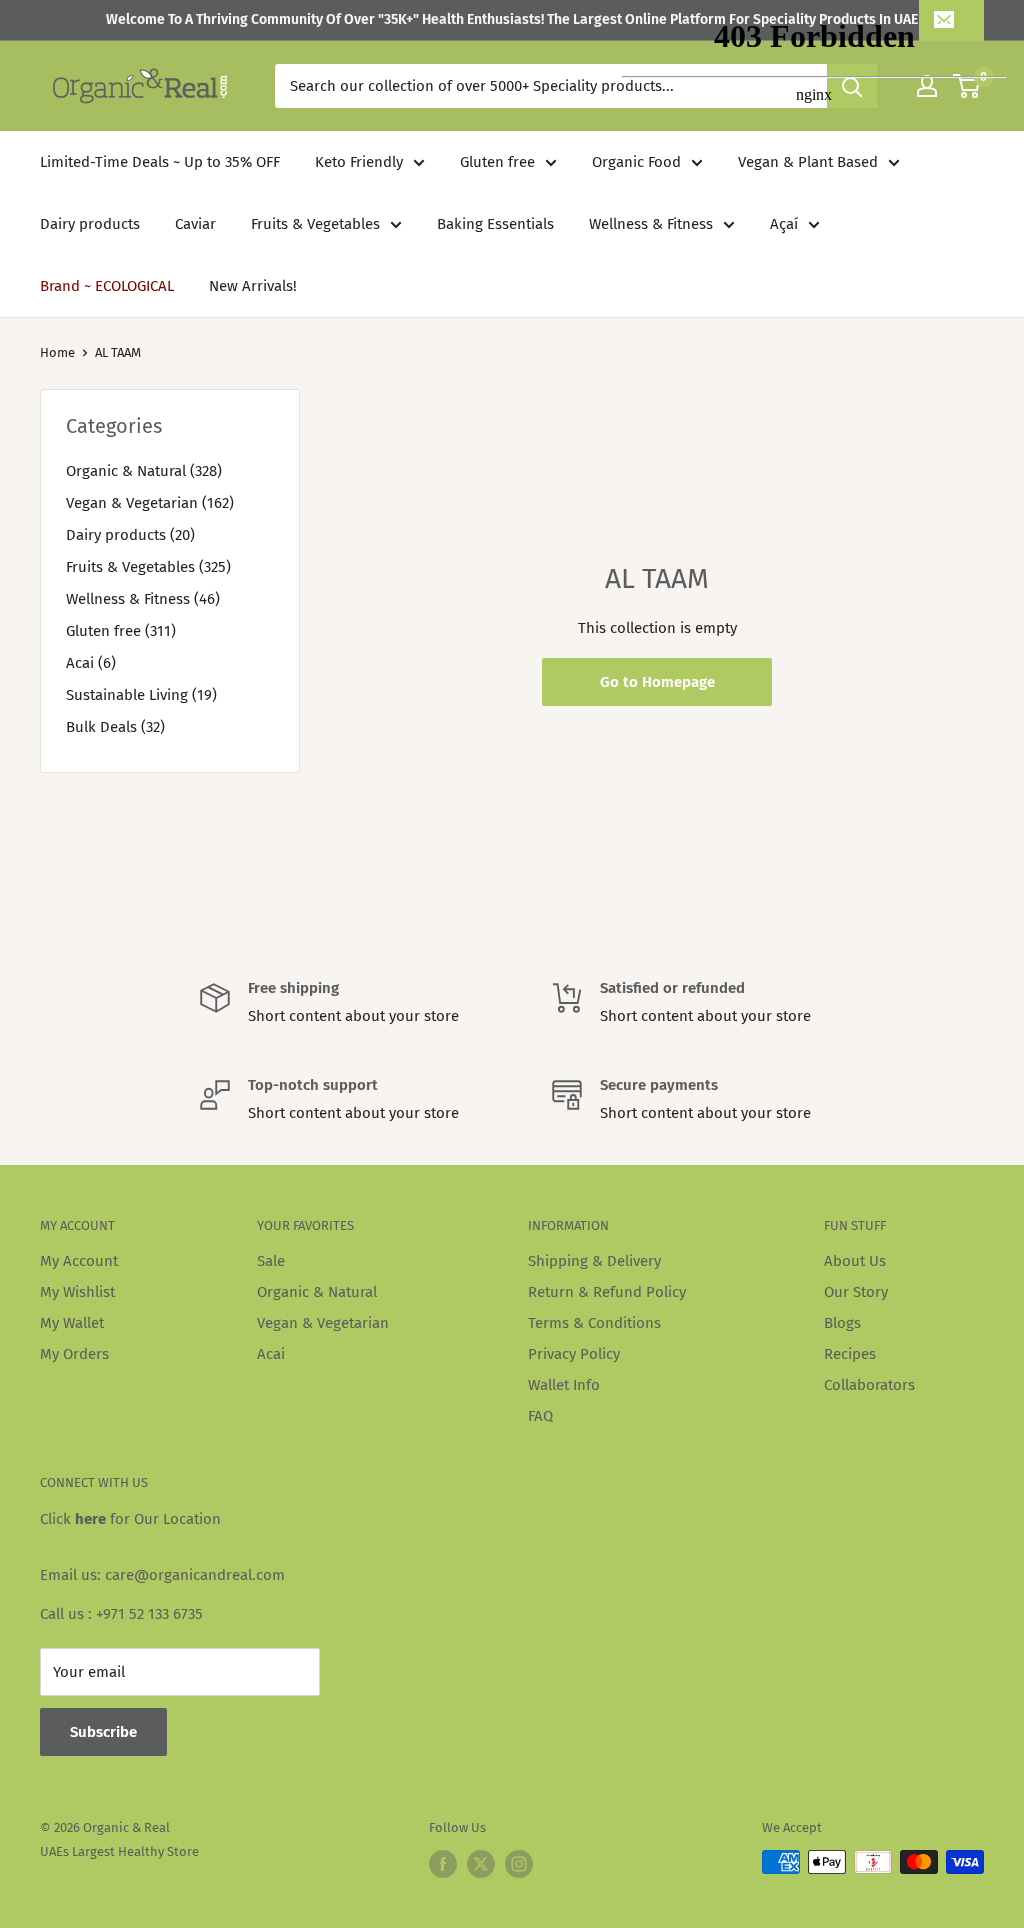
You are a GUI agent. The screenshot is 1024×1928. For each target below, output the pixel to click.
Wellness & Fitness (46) (143, 599)
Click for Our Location (130, 1519)
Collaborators (869, 1385)
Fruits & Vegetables (315, 224)
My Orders (74, 1354)
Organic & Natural (317, 1292)
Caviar (195, 224)
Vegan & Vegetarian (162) (150, 503)
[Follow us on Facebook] (443, 1864)
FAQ (540, 1416)
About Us (855, 1261)
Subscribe (103, 1732)
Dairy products (90, 224)
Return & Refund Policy (607, 1292)
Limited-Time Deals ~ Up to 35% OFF (160, 162)
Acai (271, 1354)
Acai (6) (91, 663)
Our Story (856, 1292)
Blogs (842, 1323)
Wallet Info (564, 1385)
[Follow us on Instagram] (519, 1864)
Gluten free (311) (121, 631)
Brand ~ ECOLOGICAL (107, 286)
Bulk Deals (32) (115, 727)
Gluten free (497, 162)
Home (57, 352)
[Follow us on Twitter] (481, 1864)
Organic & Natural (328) (144, 471)
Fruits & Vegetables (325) (148, 567)
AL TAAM (118, 352)
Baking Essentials (495, 224)
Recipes (850, 1354)
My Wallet (72, 1323)
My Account (79, 1261)
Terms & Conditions (594, 1323)
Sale (271, 1261)
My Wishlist (77, 1292)
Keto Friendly (359, 162)
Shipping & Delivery (594, 1261)
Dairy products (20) (130, 535)
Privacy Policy (574, 1354)
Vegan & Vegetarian (323, 1323)
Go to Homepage (657, 682)
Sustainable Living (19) (141, 695)
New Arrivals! (253, 286)
